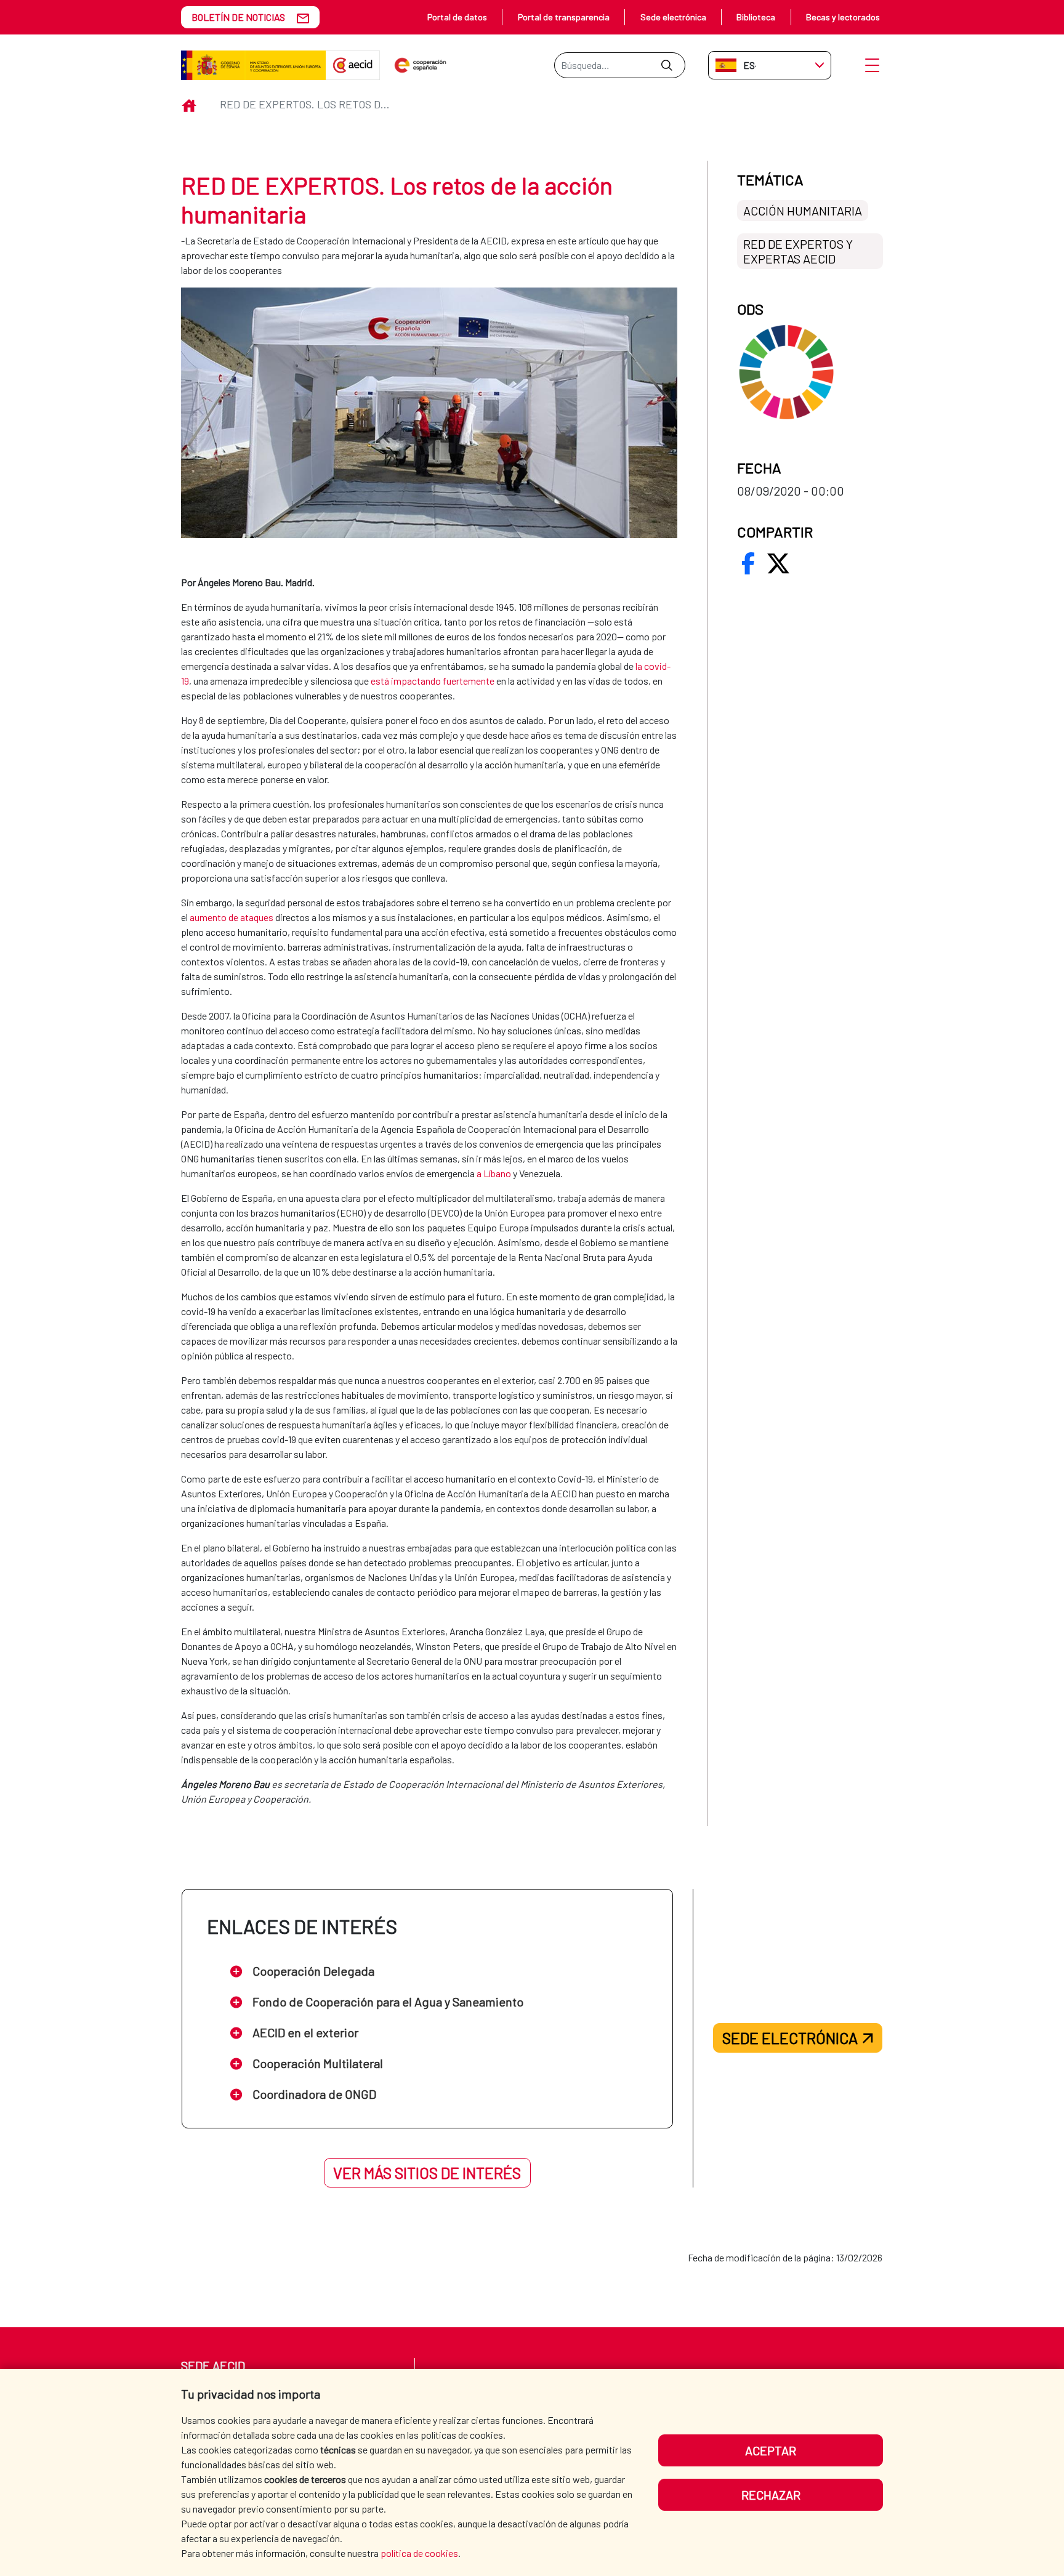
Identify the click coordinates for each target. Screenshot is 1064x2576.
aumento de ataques (232, 917)
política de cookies (419, 2553)
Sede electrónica (673, 17)
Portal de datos (457, 17)
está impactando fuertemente (433, 681)
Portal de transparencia (564, 17)
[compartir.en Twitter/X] (778, 563)
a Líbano (494, 1173)
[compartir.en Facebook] (748, 563)
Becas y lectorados (843, 17)
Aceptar (771, 2450)
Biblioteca (756, 17)
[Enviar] (667, 65)
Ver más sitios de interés (427, 2173)
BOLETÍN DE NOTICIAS (238, 17)
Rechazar (771, 2495)
